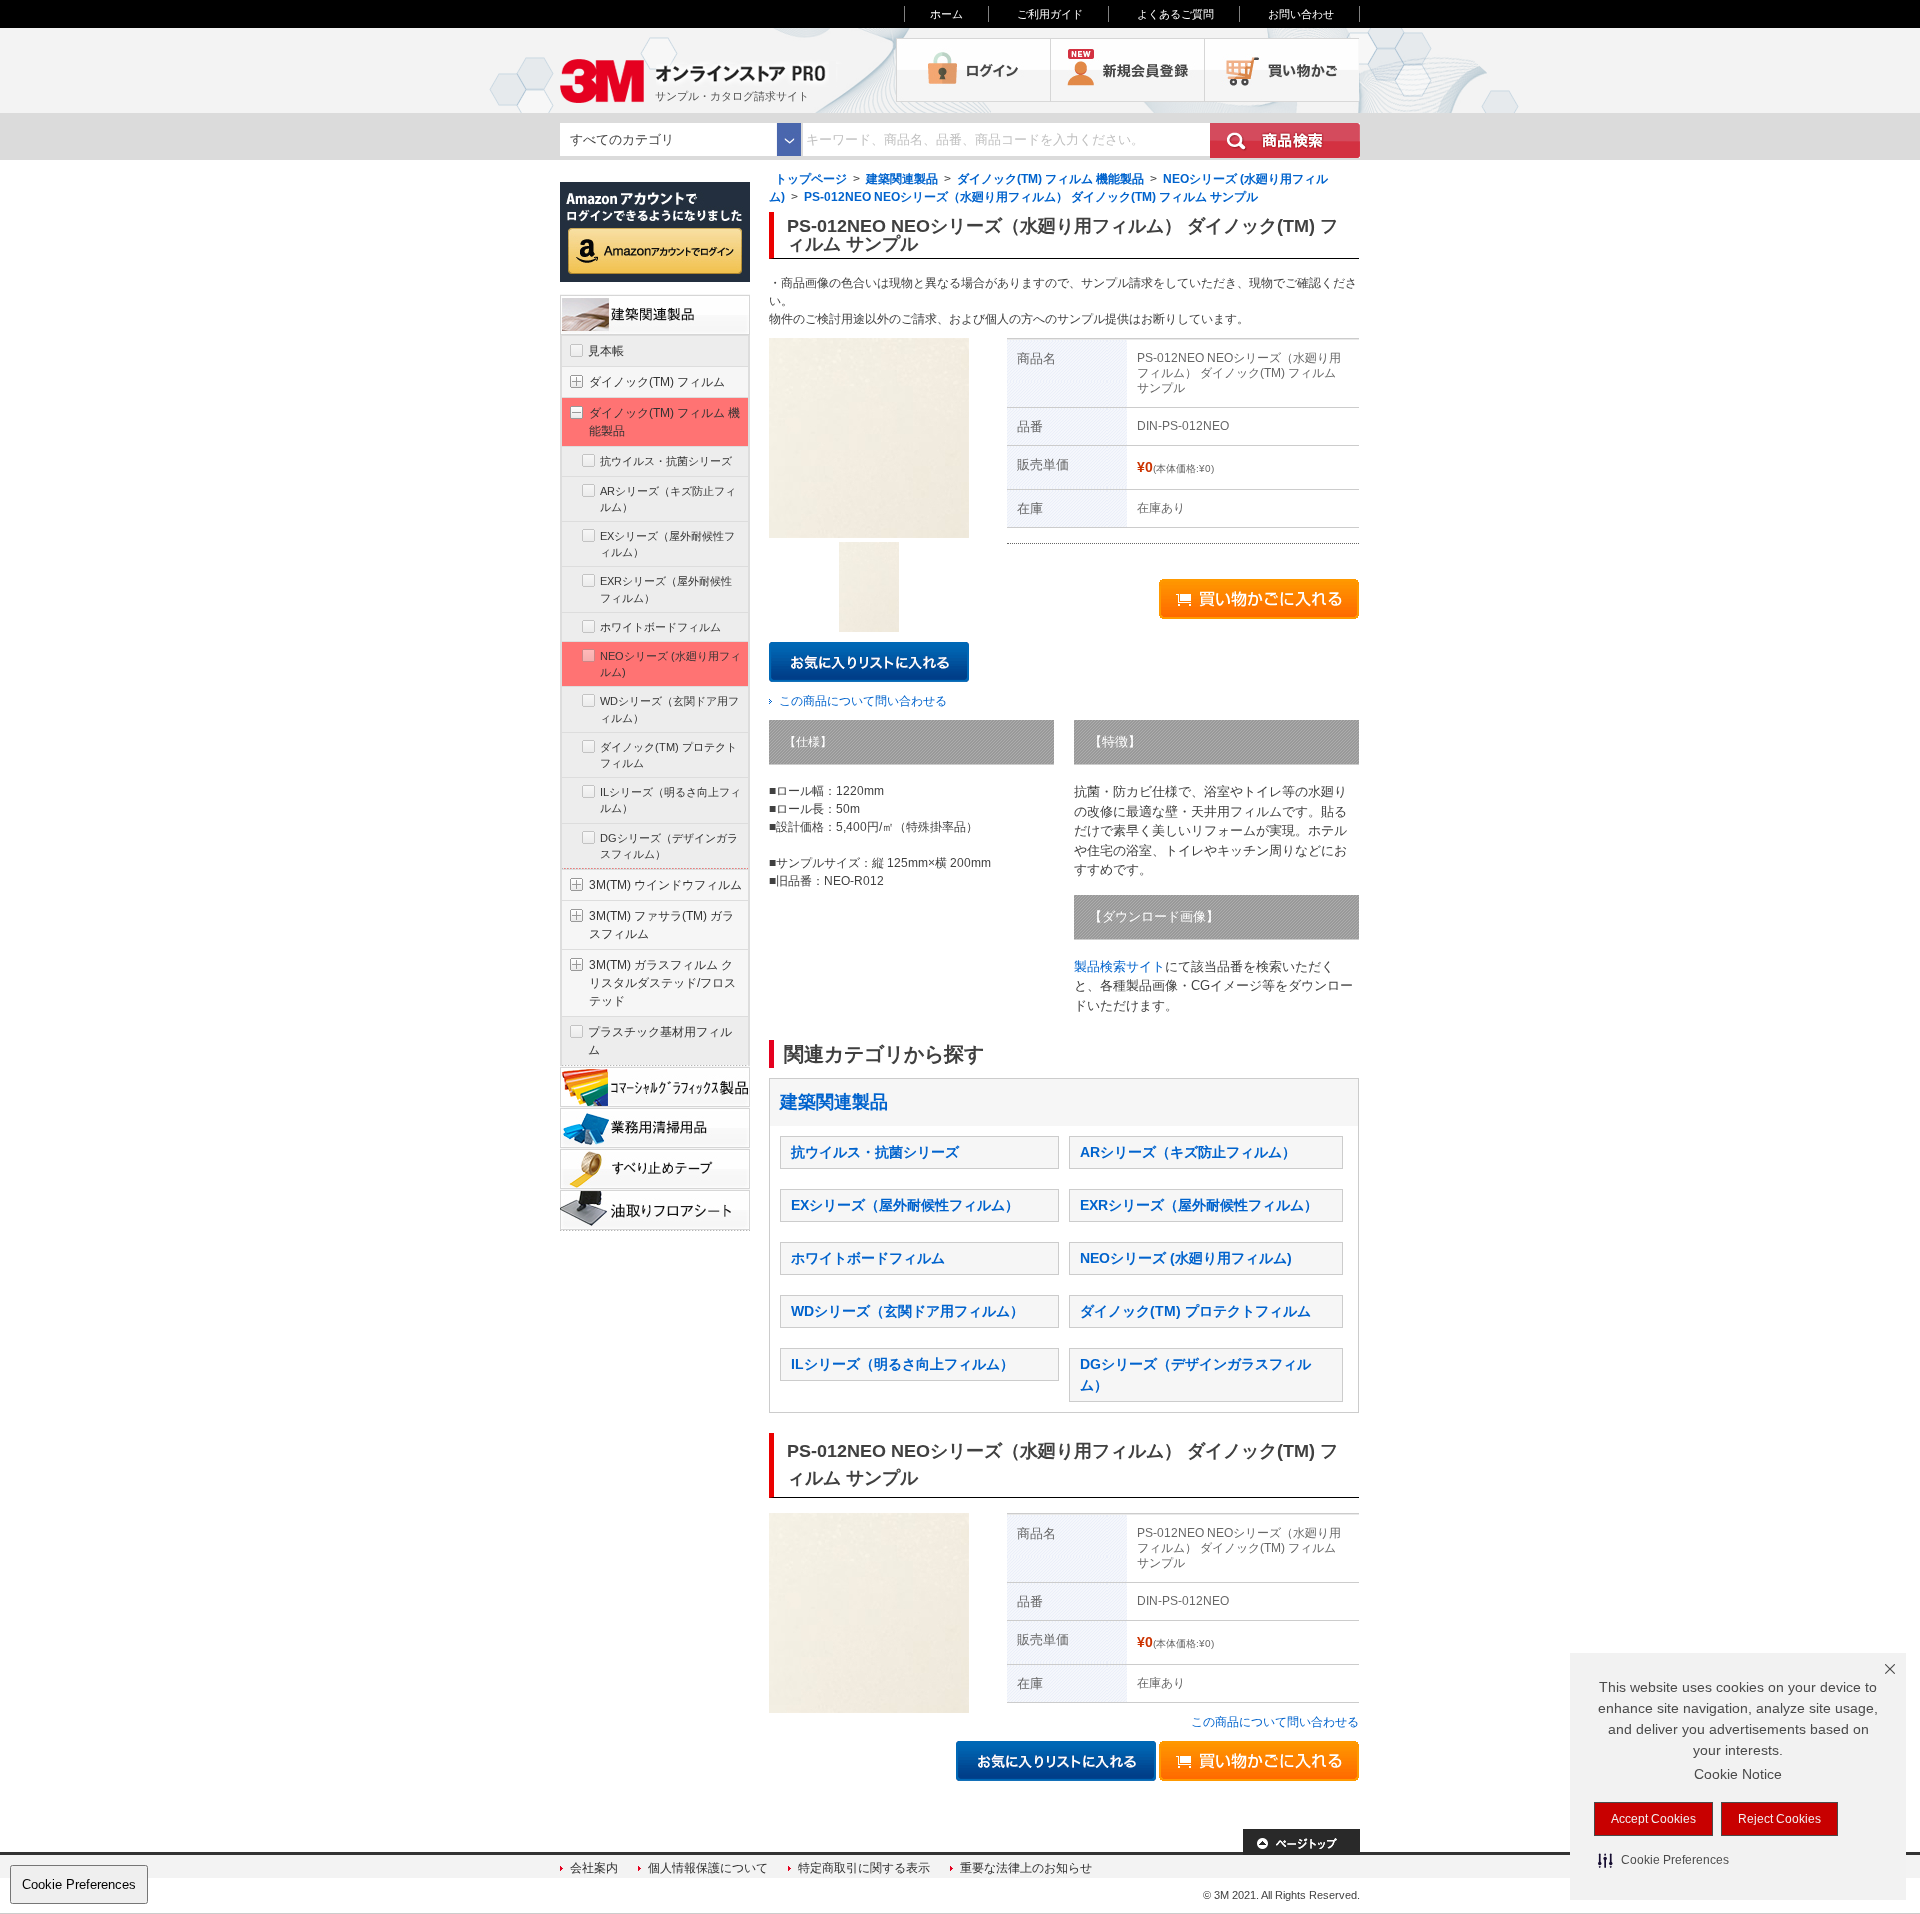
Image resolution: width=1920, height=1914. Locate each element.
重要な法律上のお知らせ (1026, 1868)
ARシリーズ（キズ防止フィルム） (1188, 1152)
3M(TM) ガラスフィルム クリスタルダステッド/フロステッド (662, 983)
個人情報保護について (708, 1868)
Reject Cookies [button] (1779, 1819)
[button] (1663, 1860)
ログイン (973, 70)
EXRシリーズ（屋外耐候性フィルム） (1199, 1205)
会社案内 (594, 1868)
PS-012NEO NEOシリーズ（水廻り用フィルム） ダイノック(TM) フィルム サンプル (1031, 197)
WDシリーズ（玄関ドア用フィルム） (907, 1311)
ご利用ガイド (1050, 14)
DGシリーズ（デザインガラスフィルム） (669, 846)
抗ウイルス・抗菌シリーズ (875, 1152)
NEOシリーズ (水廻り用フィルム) (1186, 1258)
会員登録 (1128, 70)
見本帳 (606, 351)
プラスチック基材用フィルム (660, 1041)
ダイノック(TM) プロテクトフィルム (1195, 1311)
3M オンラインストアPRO (728, 70)
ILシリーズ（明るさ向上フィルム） (902, 1364)
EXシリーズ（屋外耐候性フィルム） (905, 1205)
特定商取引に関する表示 (864, 1868)
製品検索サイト (1119, 966)
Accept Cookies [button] (1653, 1819)
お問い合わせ (1301, 14)
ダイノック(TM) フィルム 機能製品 (1050, 179)
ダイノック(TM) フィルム (657, 382)
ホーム (946, 14)
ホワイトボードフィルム (868, 1258)
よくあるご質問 (1175, 14)
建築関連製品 (902, 179)
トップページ (811, 179)
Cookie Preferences (79, 1884)
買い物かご (1282, 70)
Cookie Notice (1738, 1774)
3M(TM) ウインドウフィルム (665, 885)
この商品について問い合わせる (863, 701)
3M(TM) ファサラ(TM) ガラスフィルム (661, 925)
